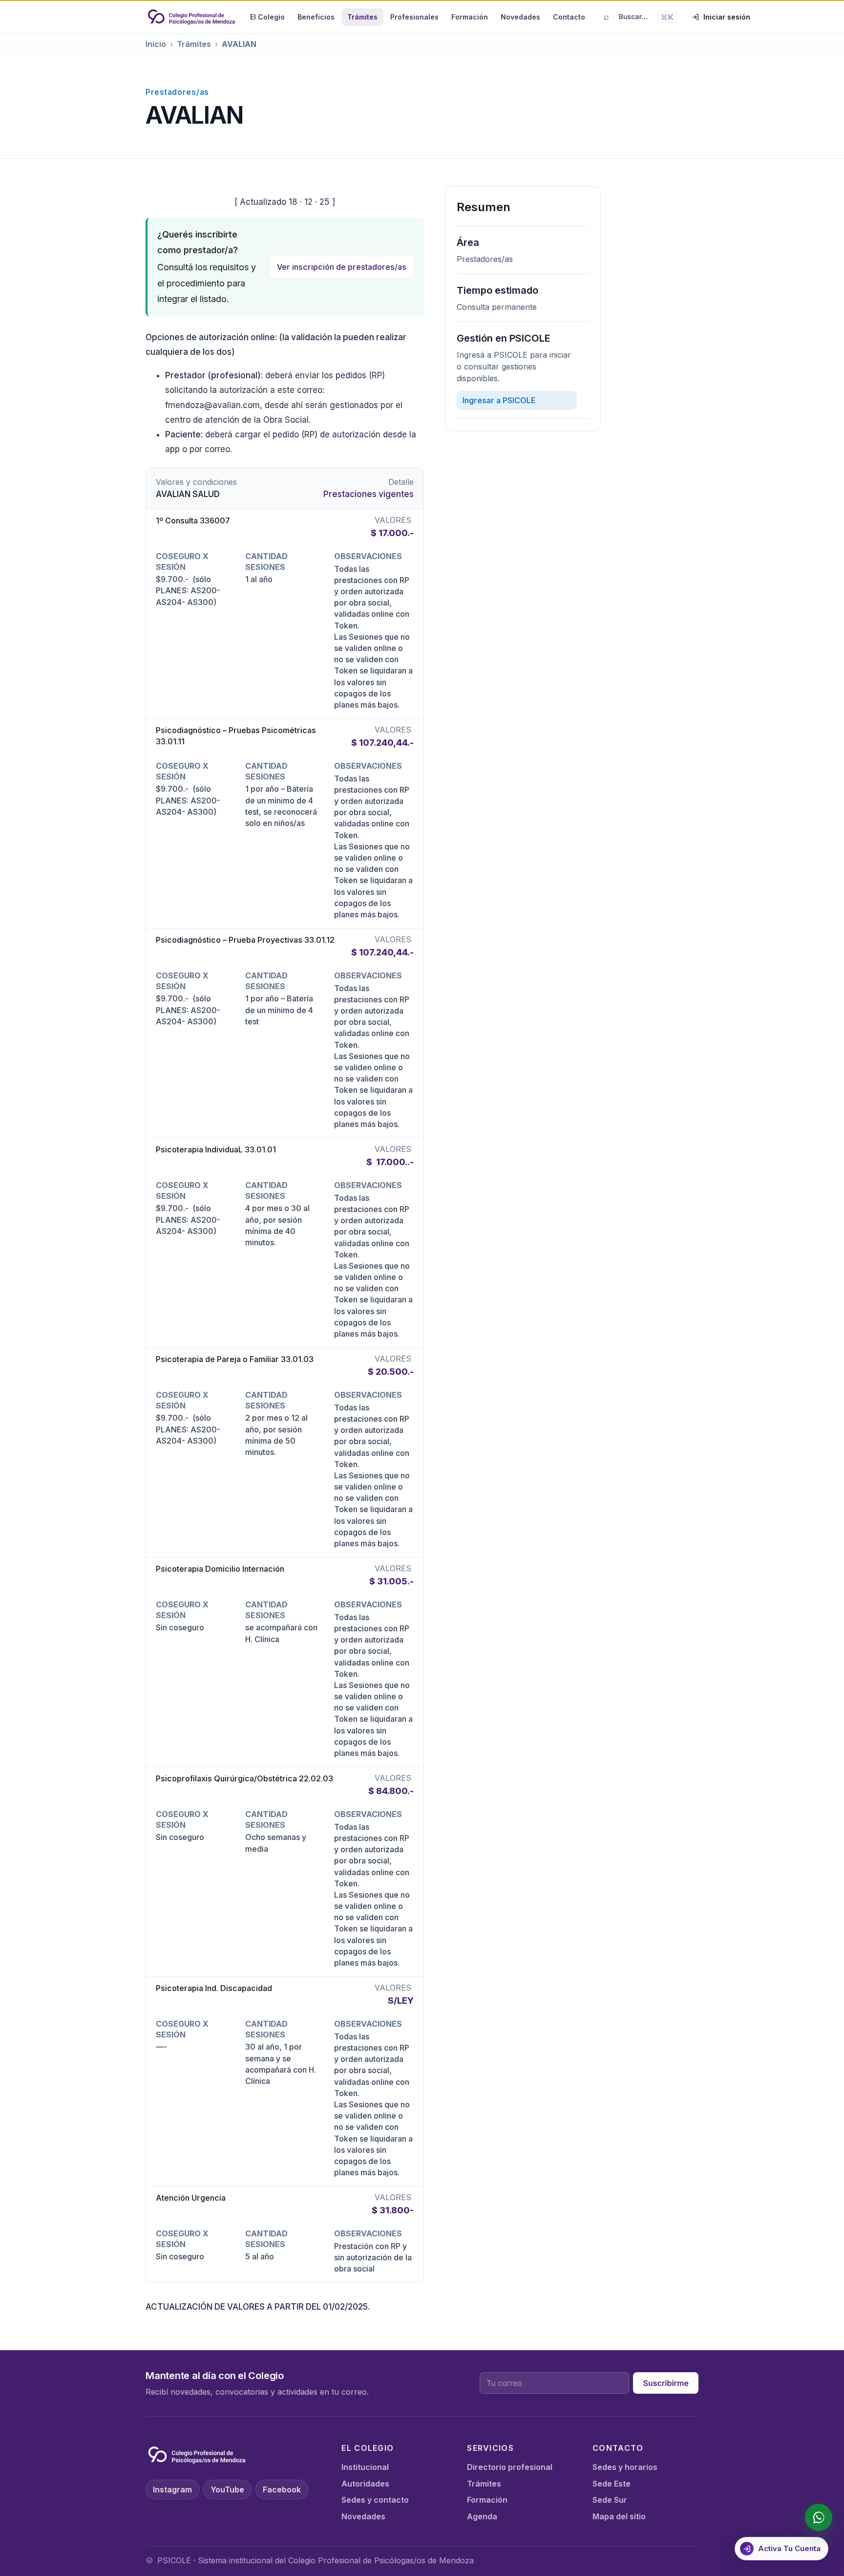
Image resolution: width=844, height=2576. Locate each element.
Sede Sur (610, 2500)
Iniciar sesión (727, 17)
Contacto (569, 17)
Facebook (282, 2489)
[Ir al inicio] (191, 17)
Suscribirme (666, 2383)
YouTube (227, 2489)
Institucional (365, 2467)
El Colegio (267, 17)
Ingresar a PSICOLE (499, 400)
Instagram (172, 2489)
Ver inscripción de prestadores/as (342, 267)
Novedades (520, 17)
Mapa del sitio (619, 2516)
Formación (470, 17)
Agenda (482, 2516)
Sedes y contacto (375, 2500)
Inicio (156, 44)
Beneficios (316, 17)
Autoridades (365, 2484)
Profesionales (414, 17)
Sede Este (612, 2484)
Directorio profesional (510, 2467)
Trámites (362, 17)
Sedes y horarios (625, 2467)
